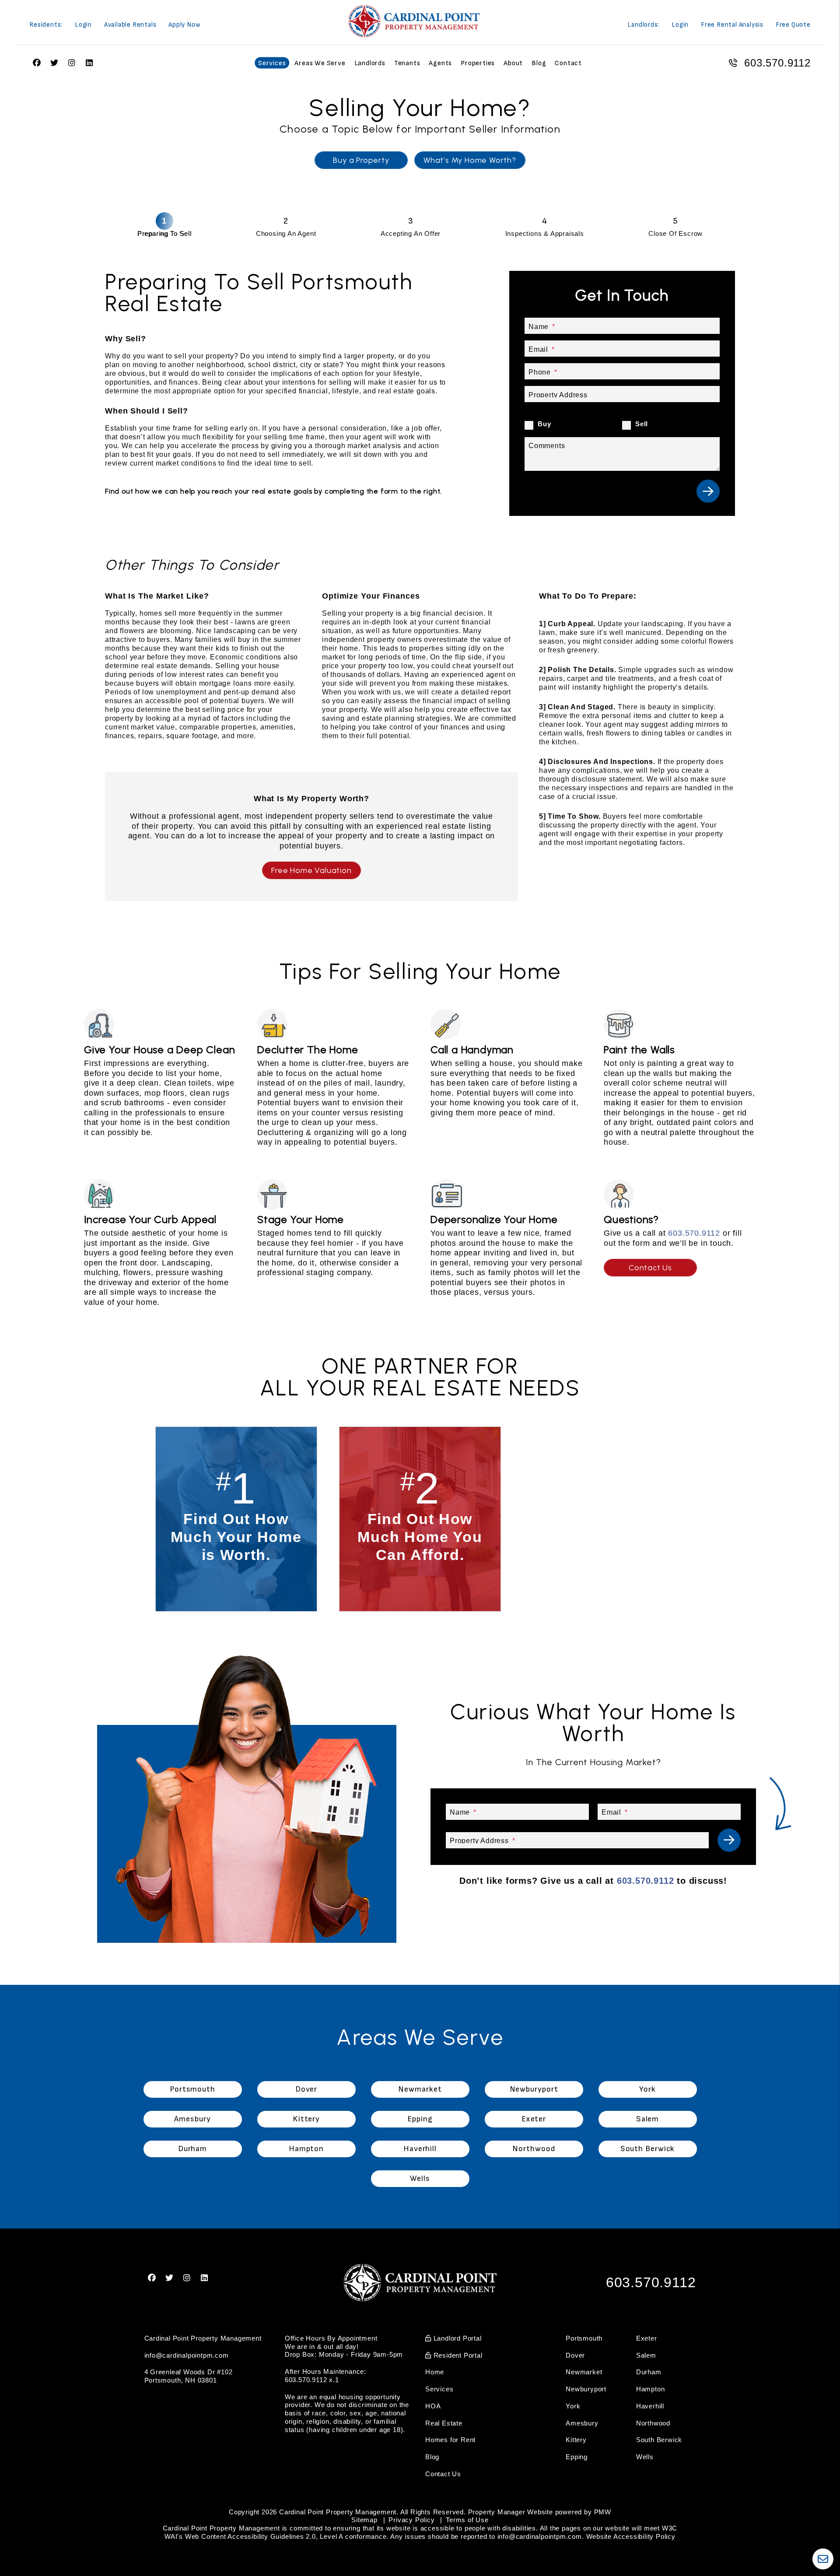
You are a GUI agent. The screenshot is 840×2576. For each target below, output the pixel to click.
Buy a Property (361, 160)
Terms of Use (467, 2520)
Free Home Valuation (311, 870)
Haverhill (650, 2406)
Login (83, 25)
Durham (649, 2372)
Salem (646, 2355)
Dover (575, 2355)
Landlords (370, 63)
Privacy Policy (411, 2520)
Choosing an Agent (286, 233)
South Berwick (659, 2440)
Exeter (647, 2338)
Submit (708, 491)
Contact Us (650, 1268)
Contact (568, 63)
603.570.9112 (777, 63)
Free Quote (793, 25)
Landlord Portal (457, 2338)
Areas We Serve (320, 63)
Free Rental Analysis (732, 25)
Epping (577, 2457)
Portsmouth (584, 2338)
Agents (440, 63)
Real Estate (444, 2423)
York (573, 2406)
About (513, 63)
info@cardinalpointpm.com (187, 2355)
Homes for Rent (450, 2440)
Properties (478, 63)
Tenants (407, 63)
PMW (603, 2512)
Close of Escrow (675, 233)
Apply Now (184, 25)
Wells (645, 2457)
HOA (433, 2406)
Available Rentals (130, 25)
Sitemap (364, 2520)
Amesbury (582, 2423)
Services (272, 63)
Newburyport (586, 2389)
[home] (414, 21)
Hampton (651, 2389)
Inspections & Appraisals (545, 233)
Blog (539, 63)
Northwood (653, 2423)
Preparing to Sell (164, 233)
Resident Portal (457, 2355)
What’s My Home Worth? (470, 160)
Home (435, 2372)
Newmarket (584, 2372)
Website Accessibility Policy (631, 2536)
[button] (152, 2278)
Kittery (576, 2440)
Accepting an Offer (411, 233)
